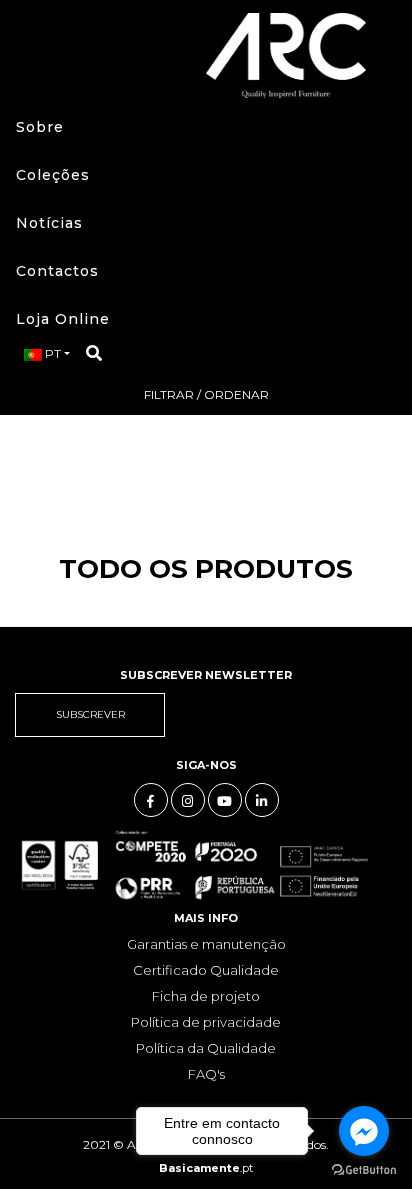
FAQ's (206, 1074)
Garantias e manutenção (206, 944)
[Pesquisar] (94, 354)
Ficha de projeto (206, 996)
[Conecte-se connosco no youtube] (225, 800)
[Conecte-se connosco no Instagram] (188, 800)
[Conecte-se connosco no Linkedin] (262, 800)
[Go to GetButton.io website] (364, 1169)
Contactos (57, 271)
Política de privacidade (206, 1022)
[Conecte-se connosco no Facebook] (151, 800)
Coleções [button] (53, 175)
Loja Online (63, 319)
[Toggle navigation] (38, 55)
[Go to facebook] (364, 1131)
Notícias (49, 223)
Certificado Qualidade (206, 970)
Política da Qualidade (206, 1048)
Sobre (40, 127)
